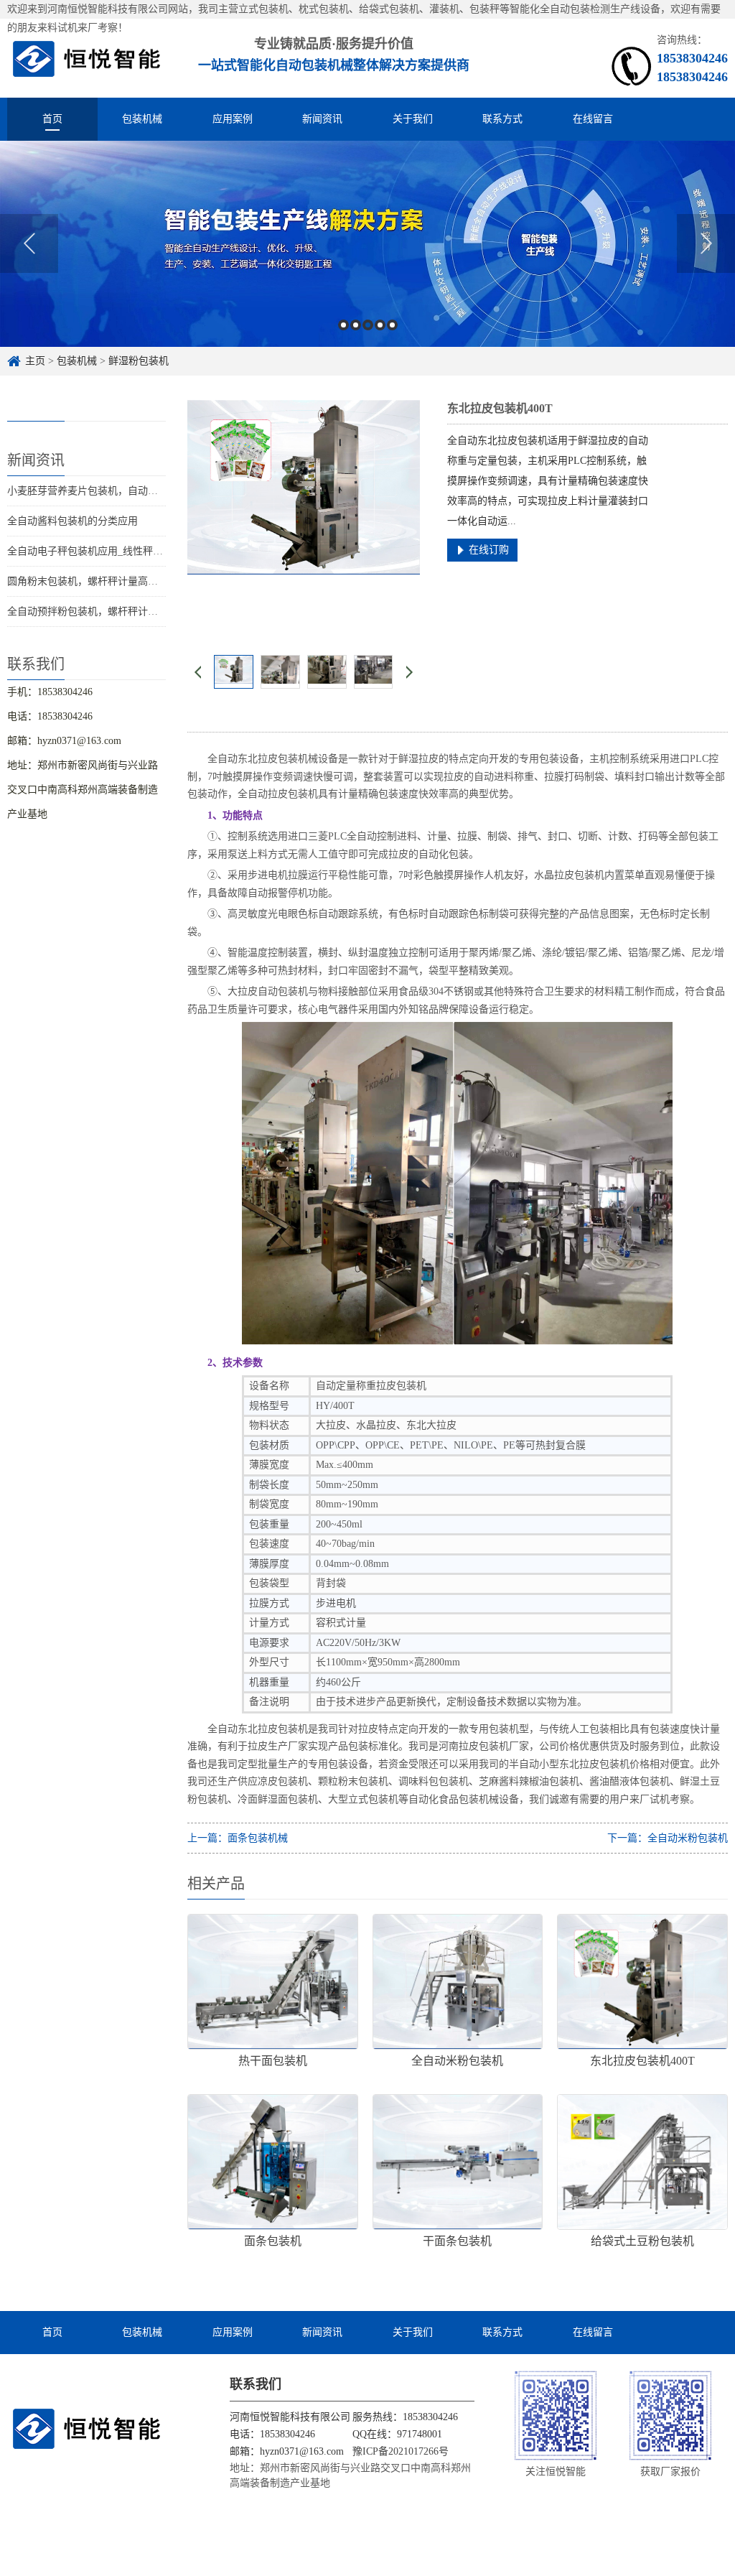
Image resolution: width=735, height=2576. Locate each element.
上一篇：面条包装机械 (238, 1838)
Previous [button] (29, 243)
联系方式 (502, 119)
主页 (35, 361)
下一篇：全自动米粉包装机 (668, 1838)
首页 (52, 119)
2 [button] (356, 325)
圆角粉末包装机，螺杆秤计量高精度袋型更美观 (113, 581)
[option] (367, 244)
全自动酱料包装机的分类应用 (72, 521)
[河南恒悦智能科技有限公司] (87, 58)
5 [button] (392, 325)
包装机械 (142, 119)
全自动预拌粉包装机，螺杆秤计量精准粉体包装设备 (123, 612)
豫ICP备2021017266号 (401, 2451)
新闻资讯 (322, 119)
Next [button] (706, 243)
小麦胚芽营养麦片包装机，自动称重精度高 (103, 491)
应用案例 (233, 119)
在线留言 (593, 119)
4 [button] (380, 325)
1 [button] (343, 325)
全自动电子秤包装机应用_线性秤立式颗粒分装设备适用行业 (140, 551)
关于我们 (413, 119)
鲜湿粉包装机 (139, 361)
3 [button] (368, 325)
